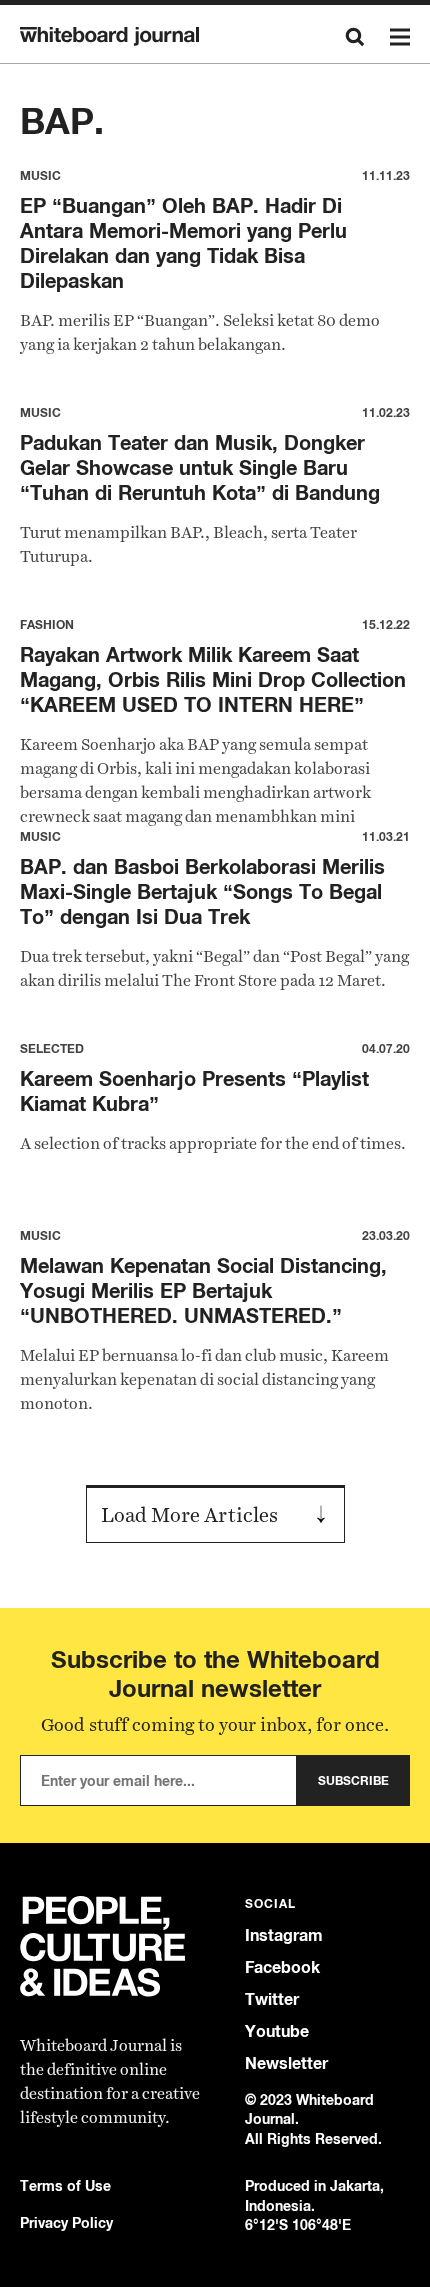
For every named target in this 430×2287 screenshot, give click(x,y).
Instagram (284, 1935)
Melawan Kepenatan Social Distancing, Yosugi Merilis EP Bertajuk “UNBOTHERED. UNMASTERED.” (203, 1290)
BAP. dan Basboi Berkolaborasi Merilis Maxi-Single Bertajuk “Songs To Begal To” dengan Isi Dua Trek (202, 891)
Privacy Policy (66, 2222)
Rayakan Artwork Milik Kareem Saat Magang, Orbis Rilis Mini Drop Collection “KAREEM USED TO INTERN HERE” (213, 679)
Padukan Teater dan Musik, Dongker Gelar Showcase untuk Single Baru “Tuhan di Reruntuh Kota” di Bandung (200, 467)
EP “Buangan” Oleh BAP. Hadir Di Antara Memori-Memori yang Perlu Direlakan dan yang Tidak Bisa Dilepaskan (183, 243)
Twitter (272, 1999)
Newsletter (286, 2063)
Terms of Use (65, 2185)
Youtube (277, 2031)
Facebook (282, 1967)
